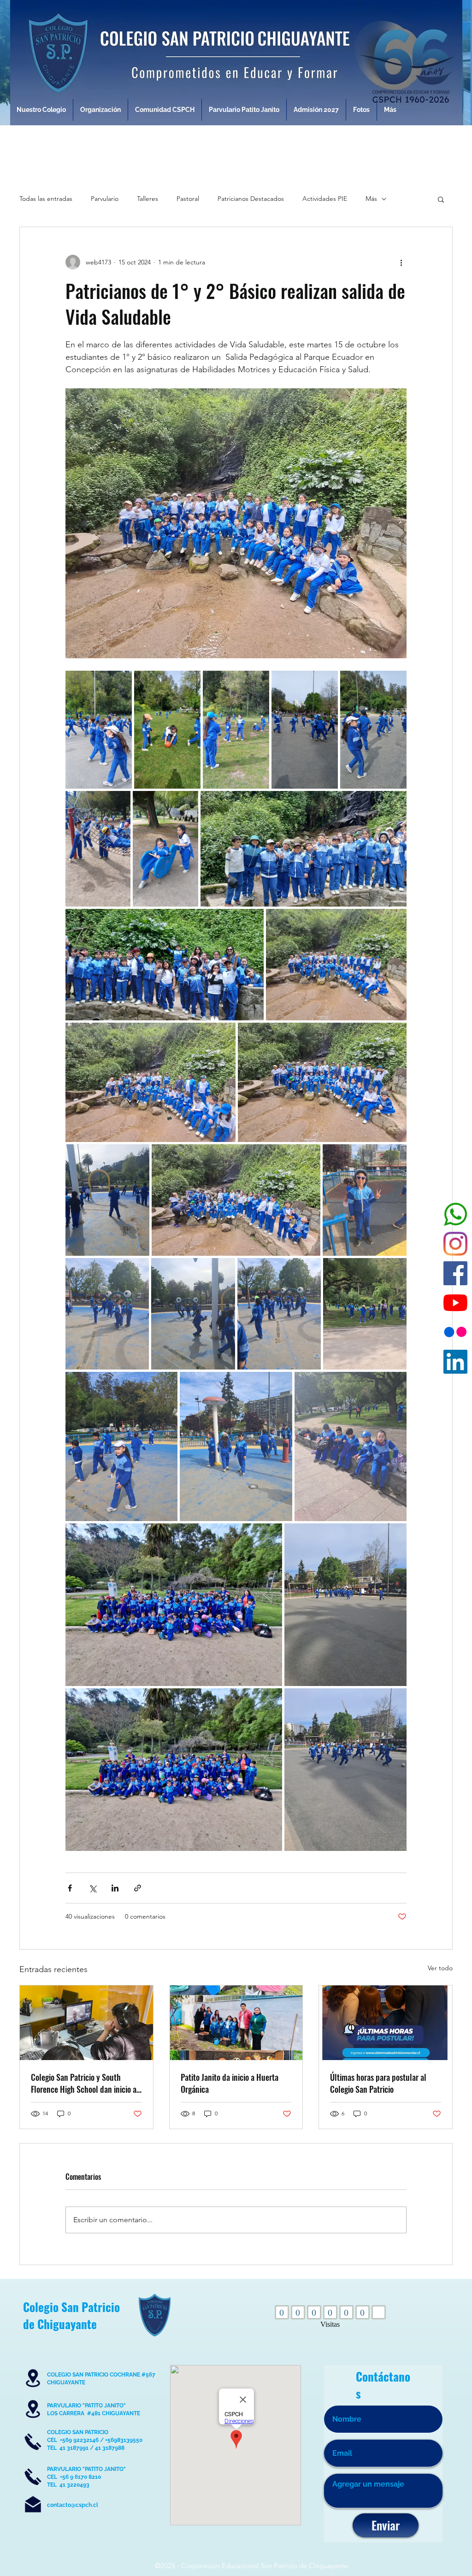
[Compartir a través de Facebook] (70, 1888)
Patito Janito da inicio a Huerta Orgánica (230, 2083)
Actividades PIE (325, 199)
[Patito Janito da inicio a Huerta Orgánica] (236, 2023)
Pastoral (188, 199)
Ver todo (440, 1968)
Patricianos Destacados (251, 199)
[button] (441, 199)
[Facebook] (455, 1273)
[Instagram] (455, 1244)
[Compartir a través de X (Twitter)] (92, 1888)
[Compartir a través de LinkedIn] (115, 1888)
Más (371, 199)
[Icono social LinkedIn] (455, 1362)
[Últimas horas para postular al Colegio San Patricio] (386, 2023)
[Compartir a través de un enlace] (138, 1888)
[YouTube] (455, 1303)
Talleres (147, 199)
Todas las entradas (46, 199)
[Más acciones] (401, 262)
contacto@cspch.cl (73, 2505)
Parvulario (105, 199)
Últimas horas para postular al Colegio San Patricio (378, 2083)
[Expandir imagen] (99, 730)
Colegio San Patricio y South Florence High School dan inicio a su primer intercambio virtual (84, 2083)
